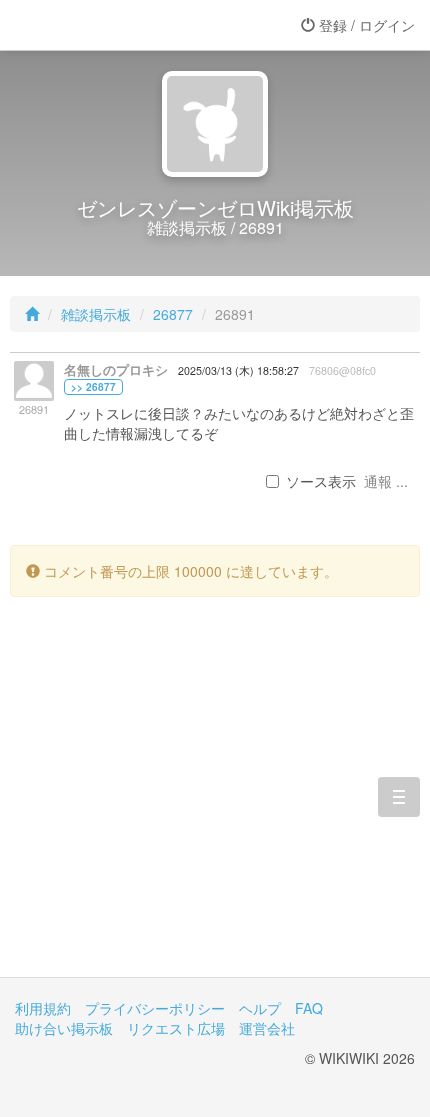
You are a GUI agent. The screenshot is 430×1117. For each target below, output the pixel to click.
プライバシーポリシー (155, 1008)
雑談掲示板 (96, 314)
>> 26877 (93, 387)
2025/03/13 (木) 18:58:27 (238, 370)
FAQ (309, 1008)
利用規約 (43, 1008)
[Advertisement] (215, 802)
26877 (173, 314)
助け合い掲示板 (64, 1028)
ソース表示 (321, 481)
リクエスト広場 (176, 1028)
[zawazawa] (95, 25)
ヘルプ (260, 1008)
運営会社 (267, 1028)
